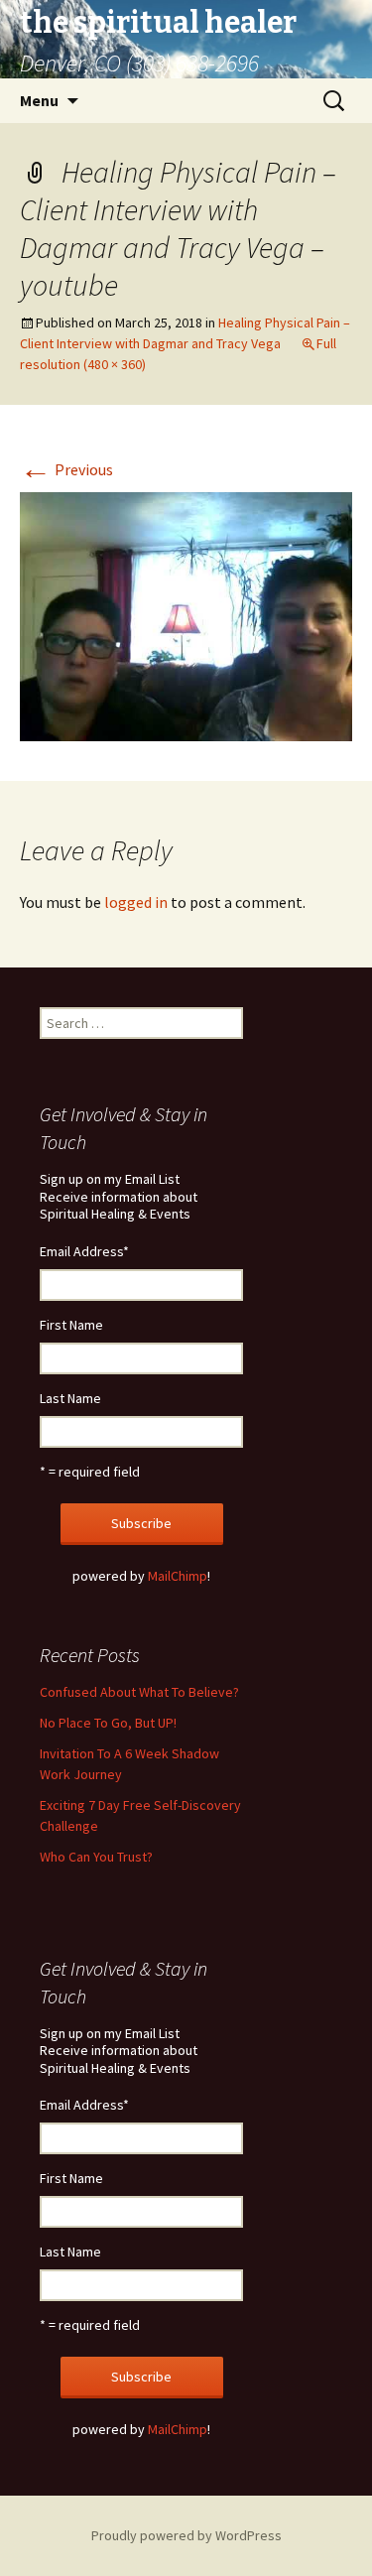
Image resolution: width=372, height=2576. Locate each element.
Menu (39, 100)
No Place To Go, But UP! (108, 1723)
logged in (136, 902)
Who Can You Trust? (96, 1857)
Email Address (84, 1251)
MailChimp (178, 1576)
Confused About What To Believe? (139, 1692)
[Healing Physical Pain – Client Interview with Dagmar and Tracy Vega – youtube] (186, 615)
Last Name (70, 1398)
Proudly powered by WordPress (186, 2535)
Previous (66, 469)
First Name (71, 1325)
